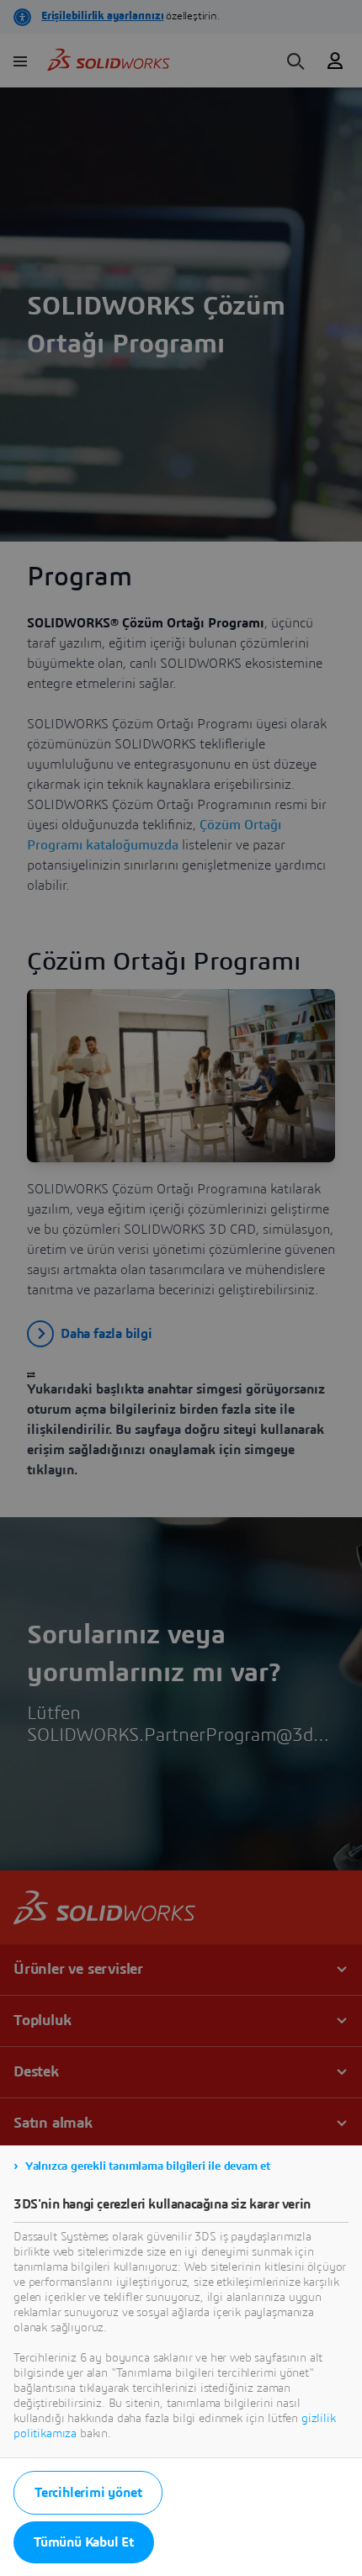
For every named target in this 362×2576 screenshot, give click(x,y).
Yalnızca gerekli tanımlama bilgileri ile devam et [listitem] (148, 2166)
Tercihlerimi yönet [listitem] (88, 2493)
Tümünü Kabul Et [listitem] (84, 2542)
